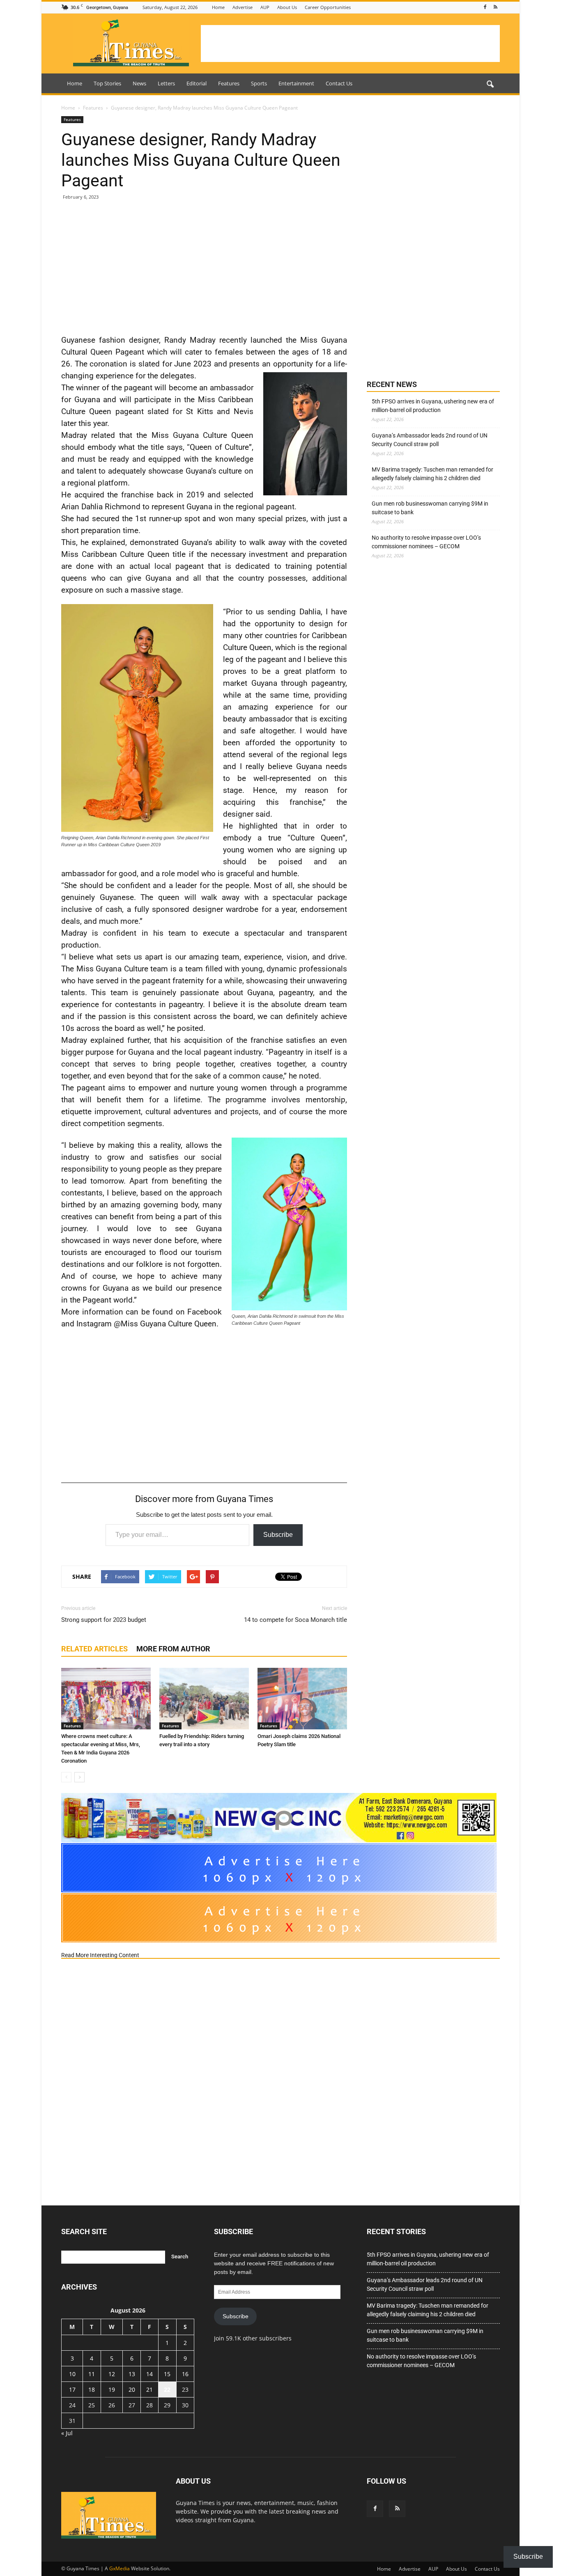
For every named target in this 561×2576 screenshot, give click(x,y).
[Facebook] (485, 7)
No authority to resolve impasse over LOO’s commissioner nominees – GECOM (426, 542)
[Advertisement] (350, 44)
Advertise (243, 7)
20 (132, 2389)
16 (185, 2374)
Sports (259, 83)
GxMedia (120, 2568)
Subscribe (278, 1535)
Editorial (197, 83)
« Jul (67, 2433)
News (139, 83)
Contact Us (339, 83)
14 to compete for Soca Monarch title (295, 1620)
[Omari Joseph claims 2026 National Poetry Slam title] (302, 1699)
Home (218, 7)
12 (112, 2374)
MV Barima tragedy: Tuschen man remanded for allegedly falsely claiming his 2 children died (432, 474)
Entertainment (296, 83)
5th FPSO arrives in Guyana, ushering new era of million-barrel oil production (433, 406)
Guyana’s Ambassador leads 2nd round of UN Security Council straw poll (430, 440)
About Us (287, 7)
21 (149, 2389)
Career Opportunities (328, 7)
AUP (265, 7)
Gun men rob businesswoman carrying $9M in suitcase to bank (430, 508)
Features (229, 83)
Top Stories (107, 83)
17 (72, 2389)
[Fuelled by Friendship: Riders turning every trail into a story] (204, 1699)
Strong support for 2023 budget (104, 1620)
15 (167, 2374)
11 (92, 2374)
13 (132, 2374)
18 (92, 2389)
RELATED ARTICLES (94, 1649)
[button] (490, 85)
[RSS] (495, 7)
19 (112, 2389)
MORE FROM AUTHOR (173, 1649)
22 (167, 2389)
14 (149, 2374)
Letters (166, 83)
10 (72, 2374)
